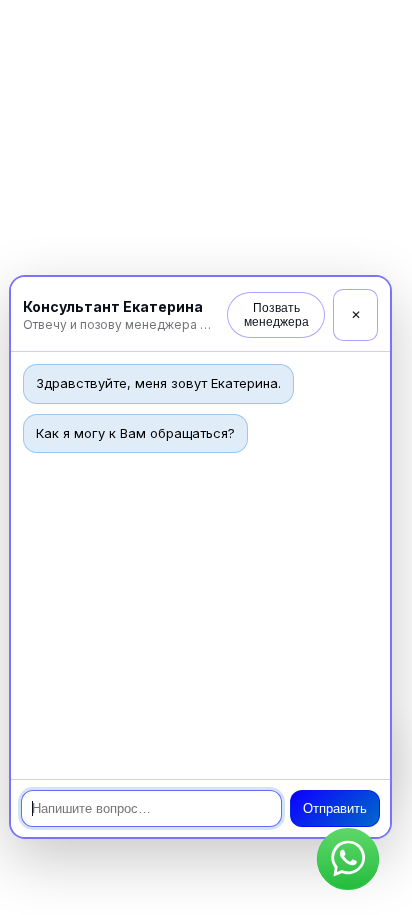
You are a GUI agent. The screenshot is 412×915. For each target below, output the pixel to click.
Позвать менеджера (276, 315)
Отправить (335, 808)
